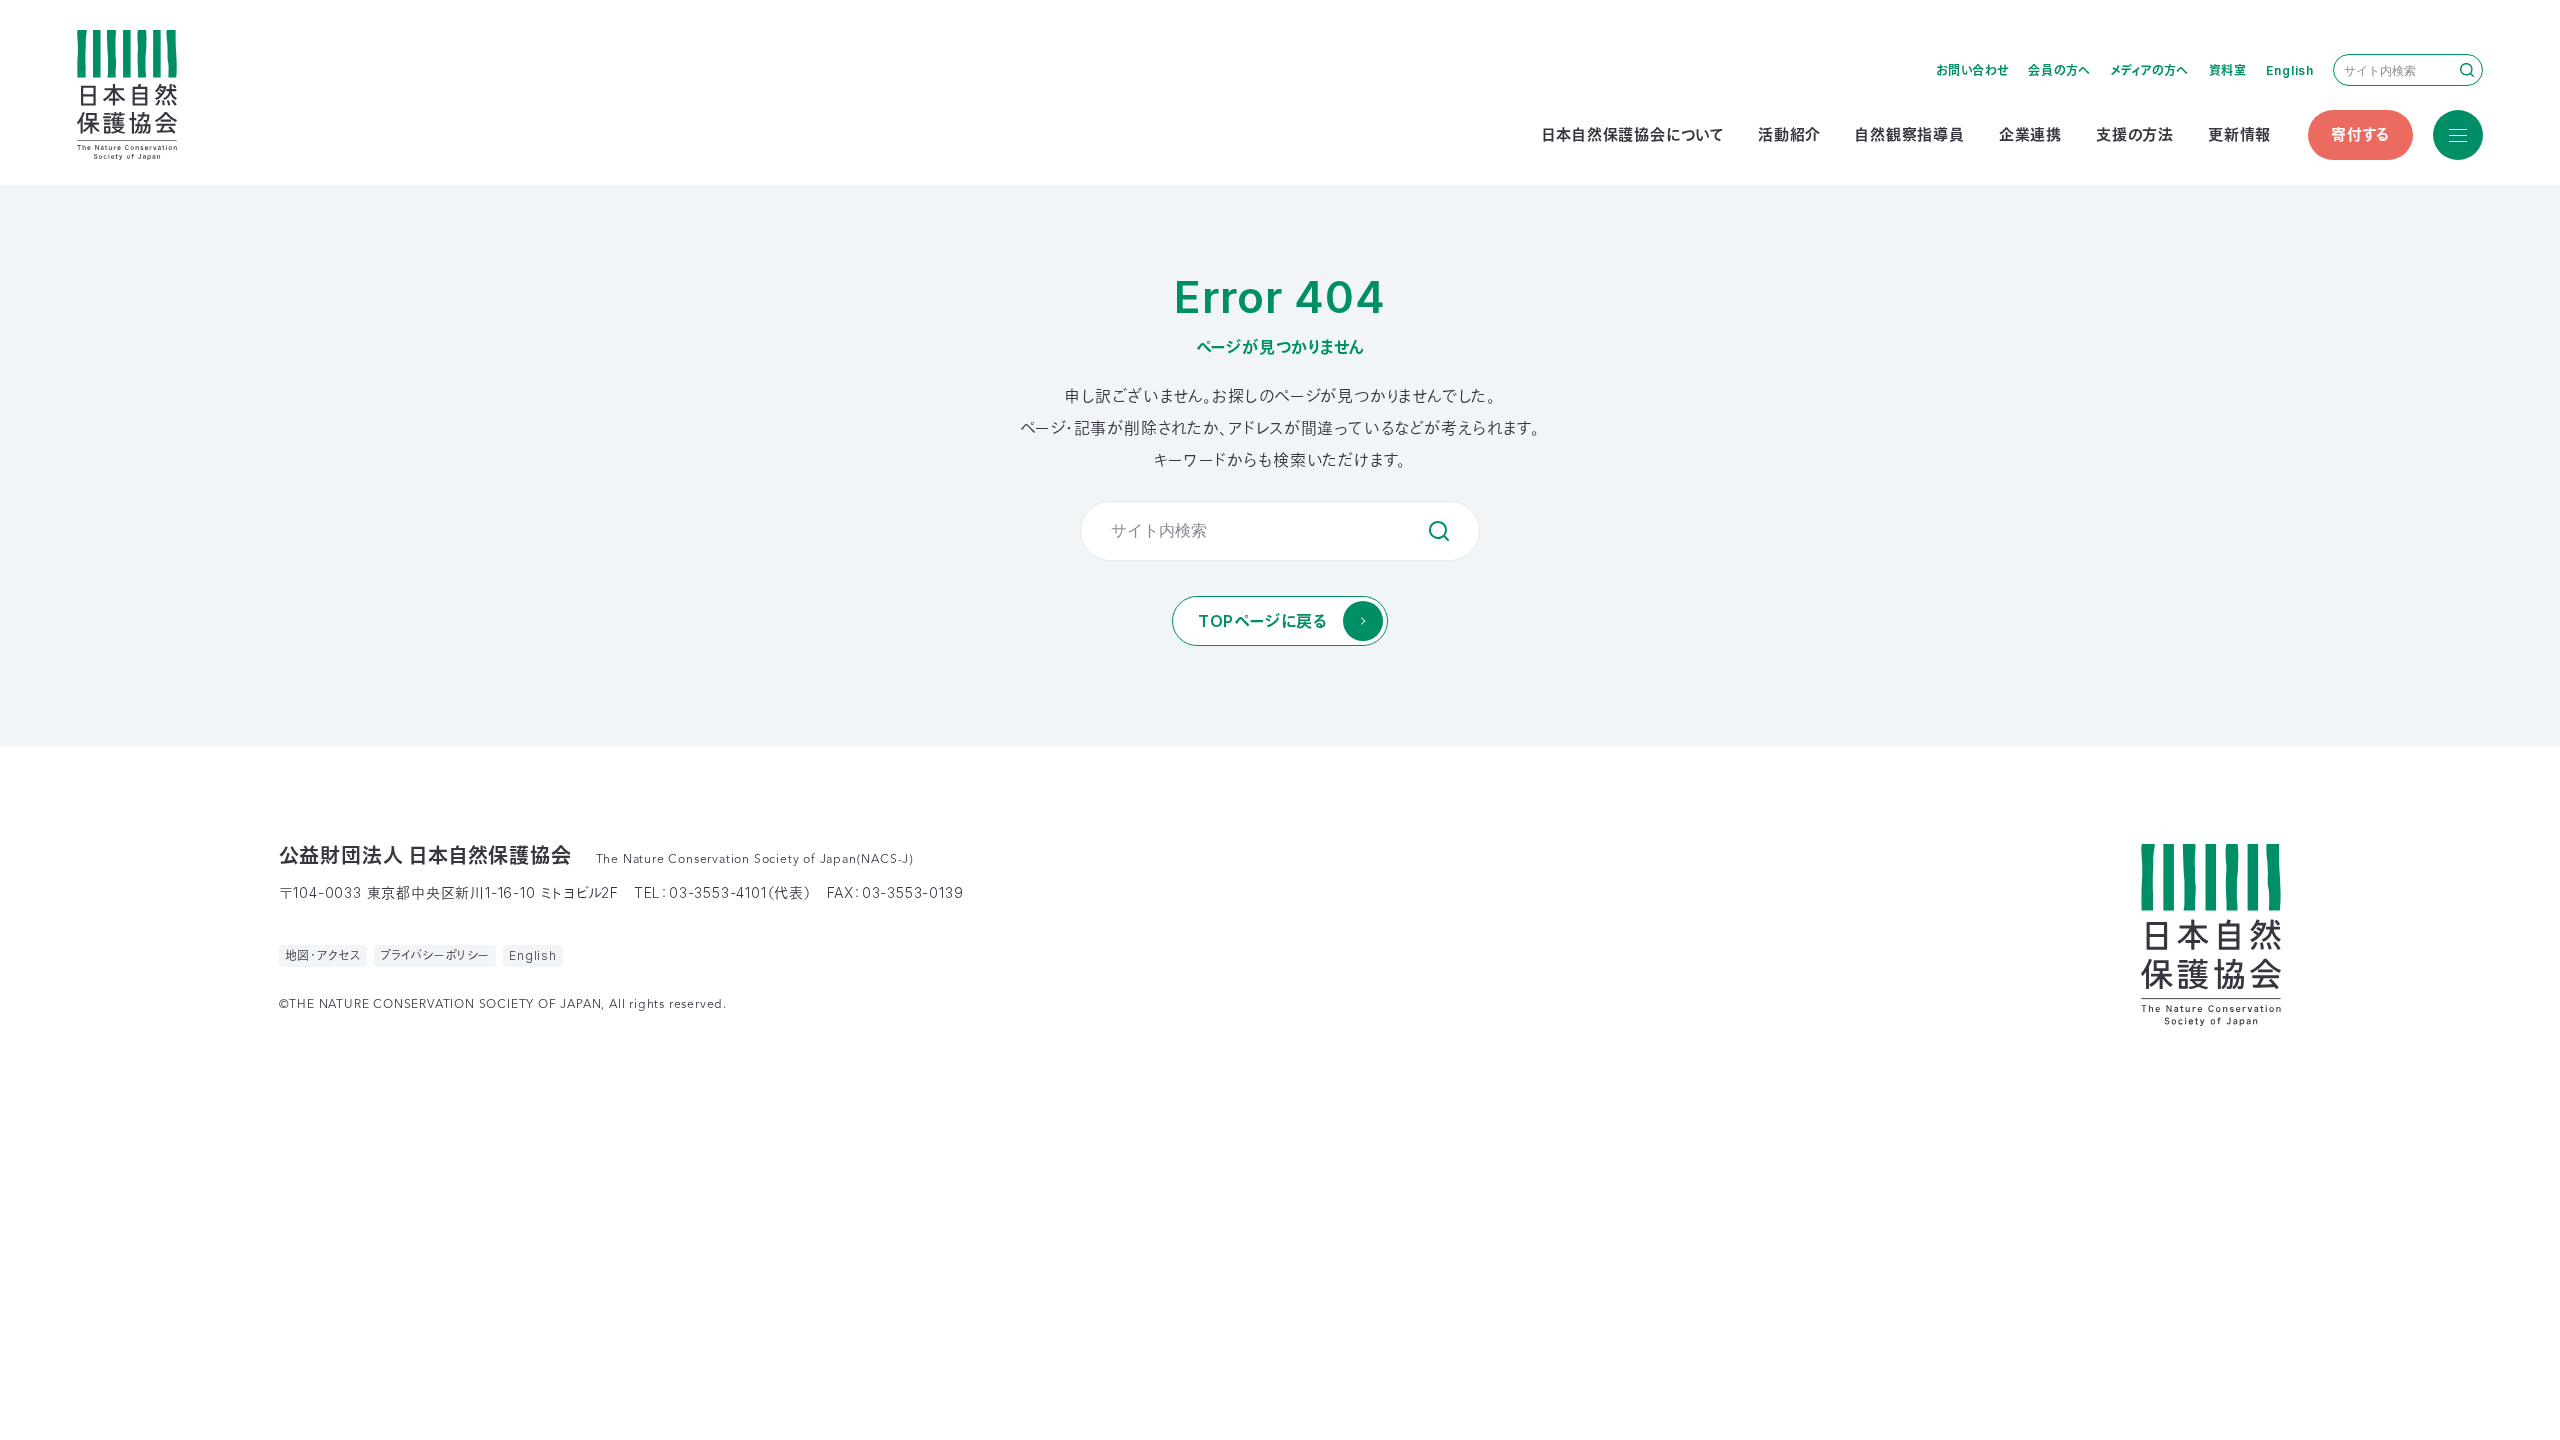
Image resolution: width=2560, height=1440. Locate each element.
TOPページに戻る (1262, 621)
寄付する (2360, 134)
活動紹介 (1789, 134)
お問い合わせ (1972, 70)
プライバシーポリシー (435, 955)
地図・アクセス (323, 955)
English (2290, 70)
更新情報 (2239, 134)
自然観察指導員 (1910, 134)
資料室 (2228, 70)
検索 (2467, 70)
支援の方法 (2135, 134)
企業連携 (2030, 134)
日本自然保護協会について (1633, 134)
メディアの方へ (2150, 70)
